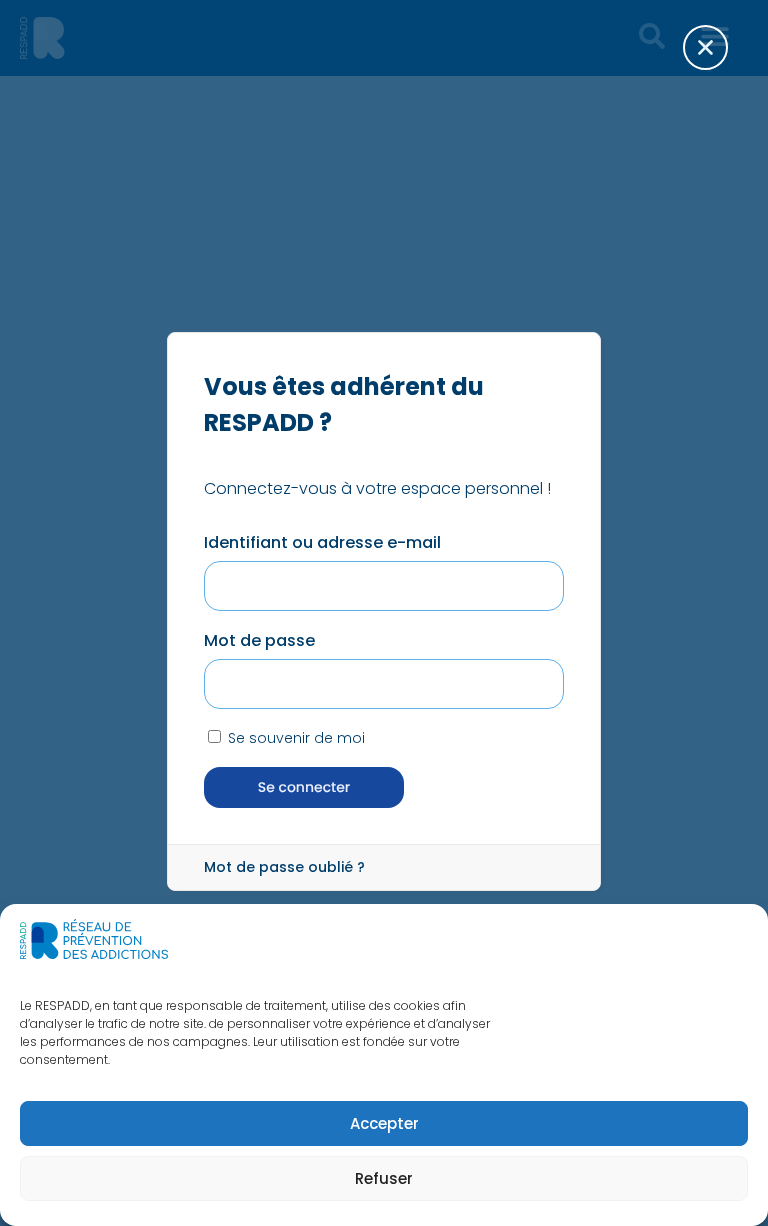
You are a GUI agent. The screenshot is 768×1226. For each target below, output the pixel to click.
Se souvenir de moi (294, 738)
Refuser (384, 1178)
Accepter (384, 1123)
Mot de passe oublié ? (284, 867)
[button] (718, 60)
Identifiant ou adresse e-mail (322, 542)
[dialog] (384, 613)
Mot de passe (259, 640)
